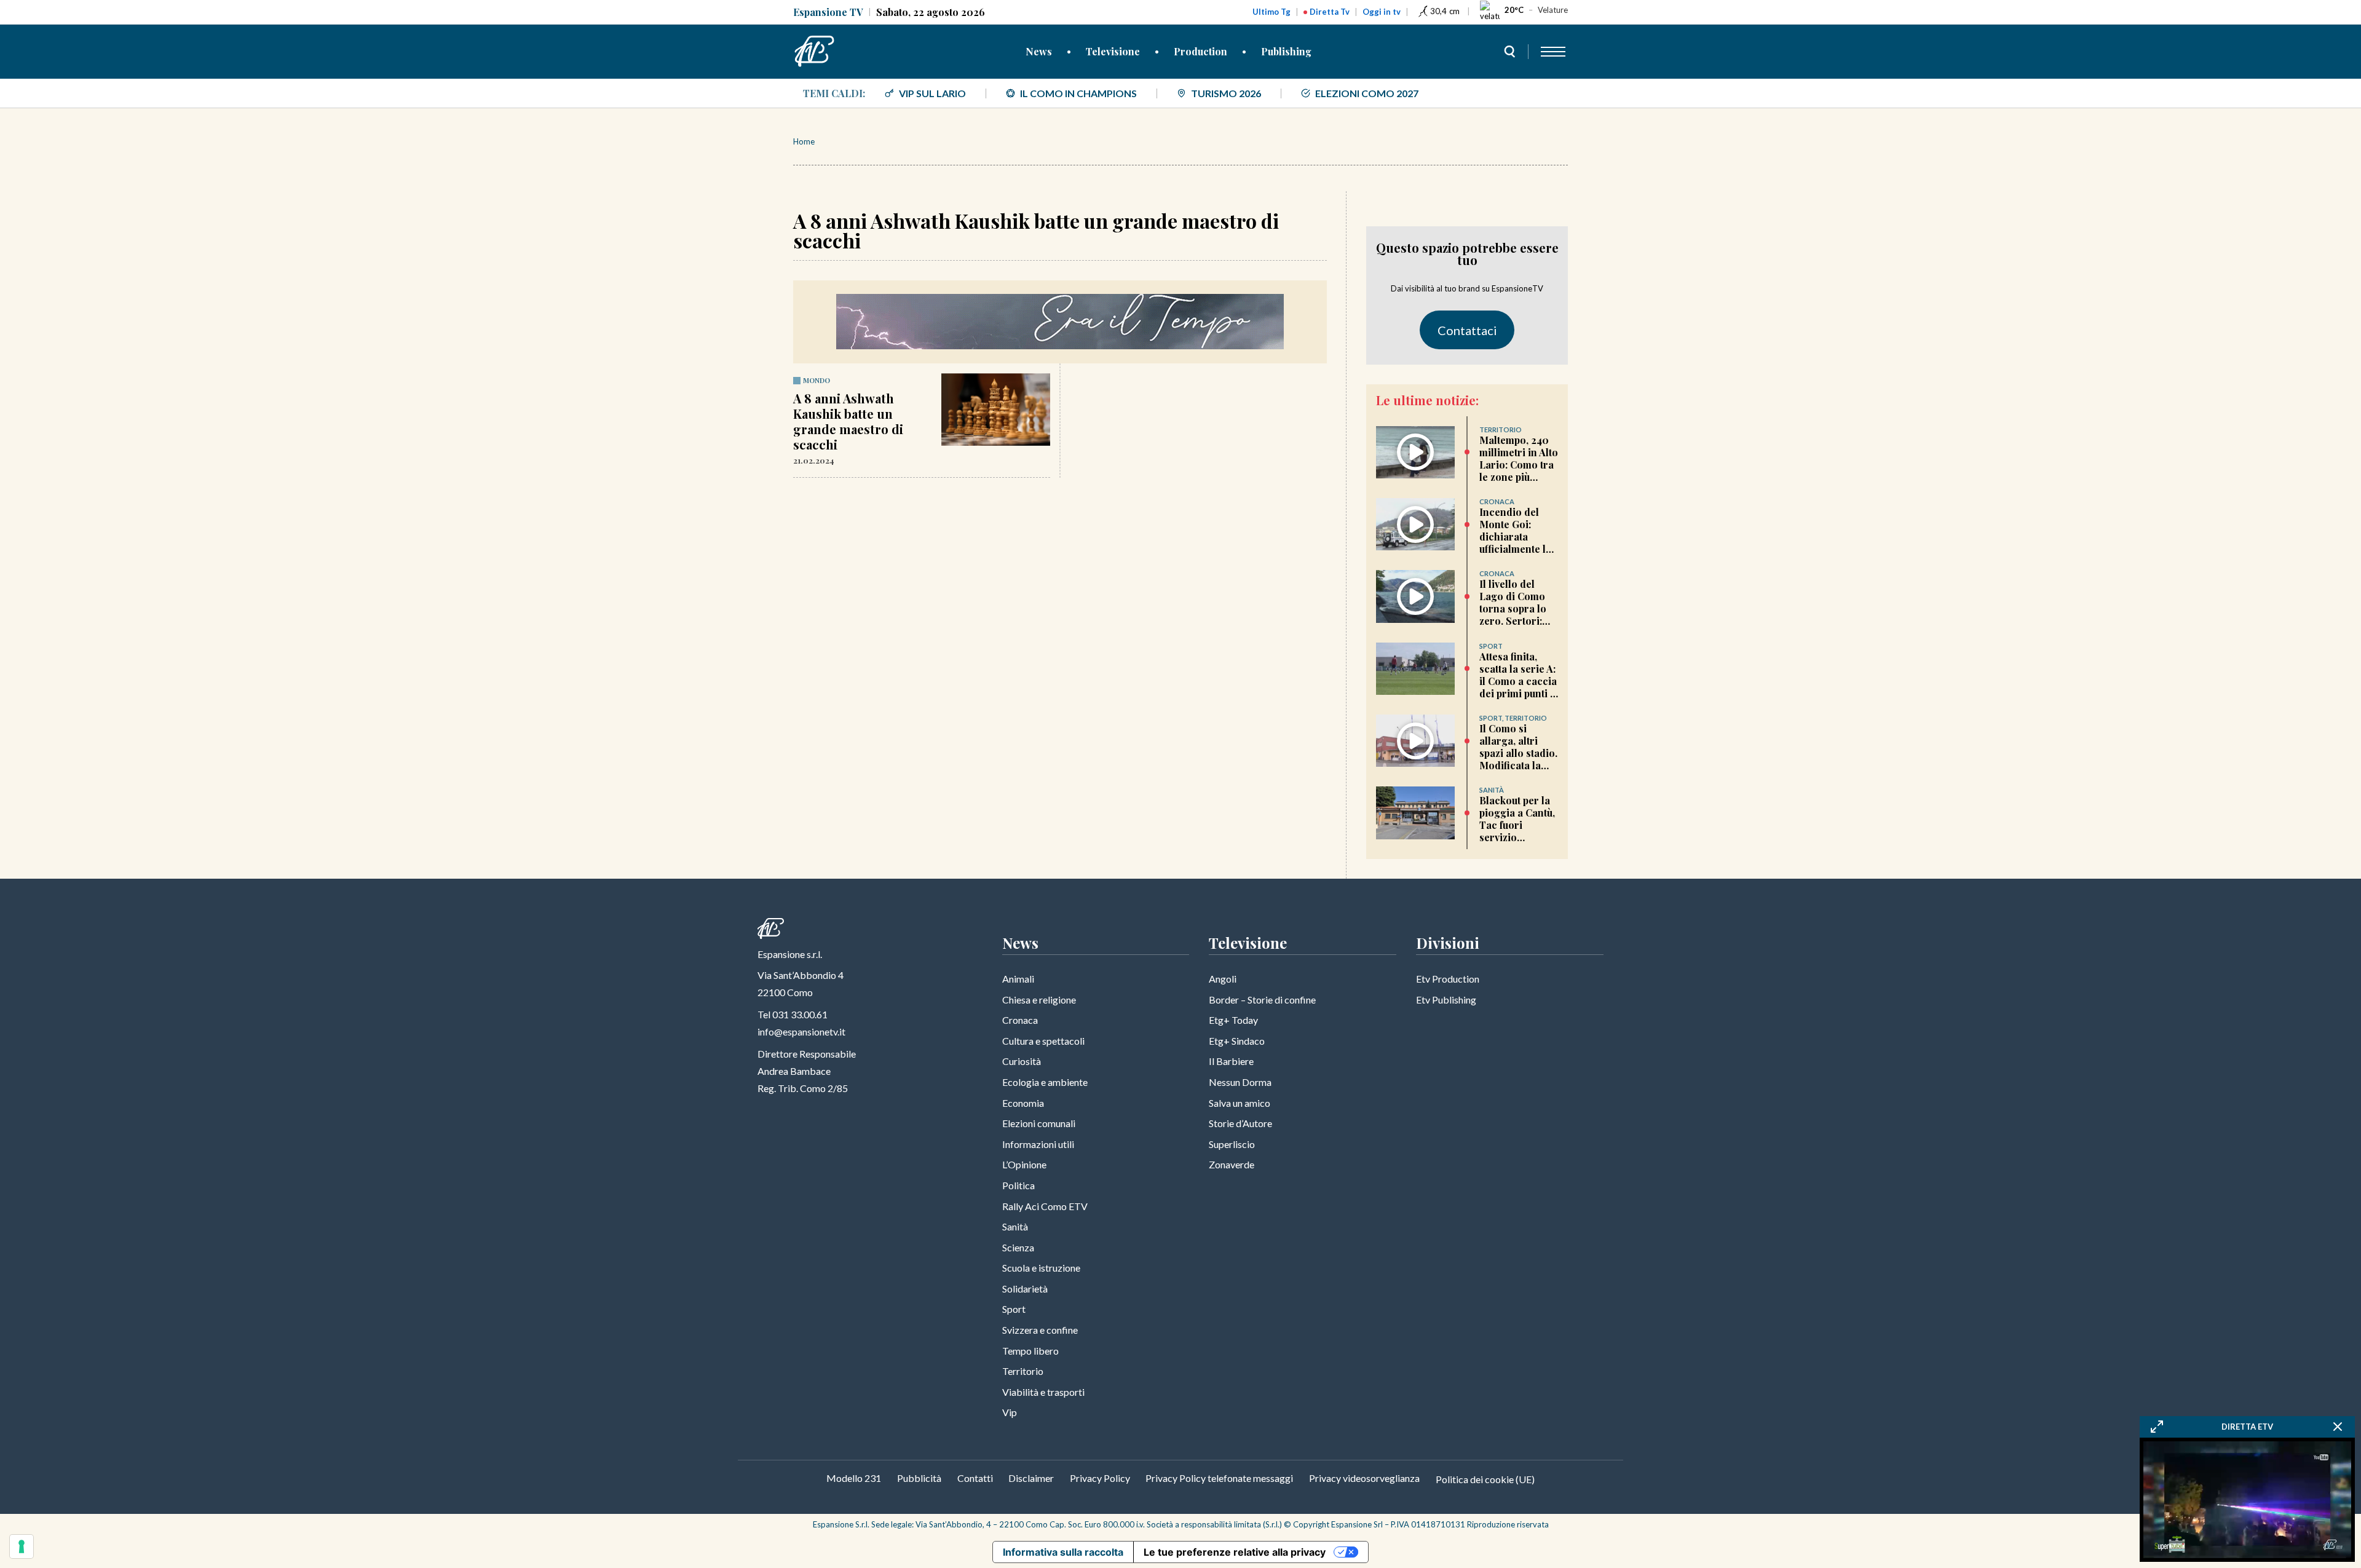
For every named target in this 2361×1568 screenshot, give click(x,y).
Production (1200, 51)
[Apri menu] (1553, 52)
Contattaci (1467, 330)
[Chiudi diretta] (2338, 1427)
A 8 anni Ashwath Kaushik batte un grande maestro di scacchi (848, 421)
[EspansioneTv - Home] (814, 52)
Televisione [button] (1113, 51)
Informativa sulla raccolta (1063, 1552)
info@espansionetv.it (801, 1031)
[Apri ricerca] (1510, 52)
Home (804, 141)
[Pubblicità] (1060, 322)
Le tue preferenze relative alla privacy (1235, 1552)
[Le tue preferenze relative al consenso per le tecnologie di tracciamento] (22, 1546)
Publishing (1286, 51)
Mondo (817, 380)
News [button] (1039, 51)
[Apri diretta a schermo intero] (2157, 1427)
